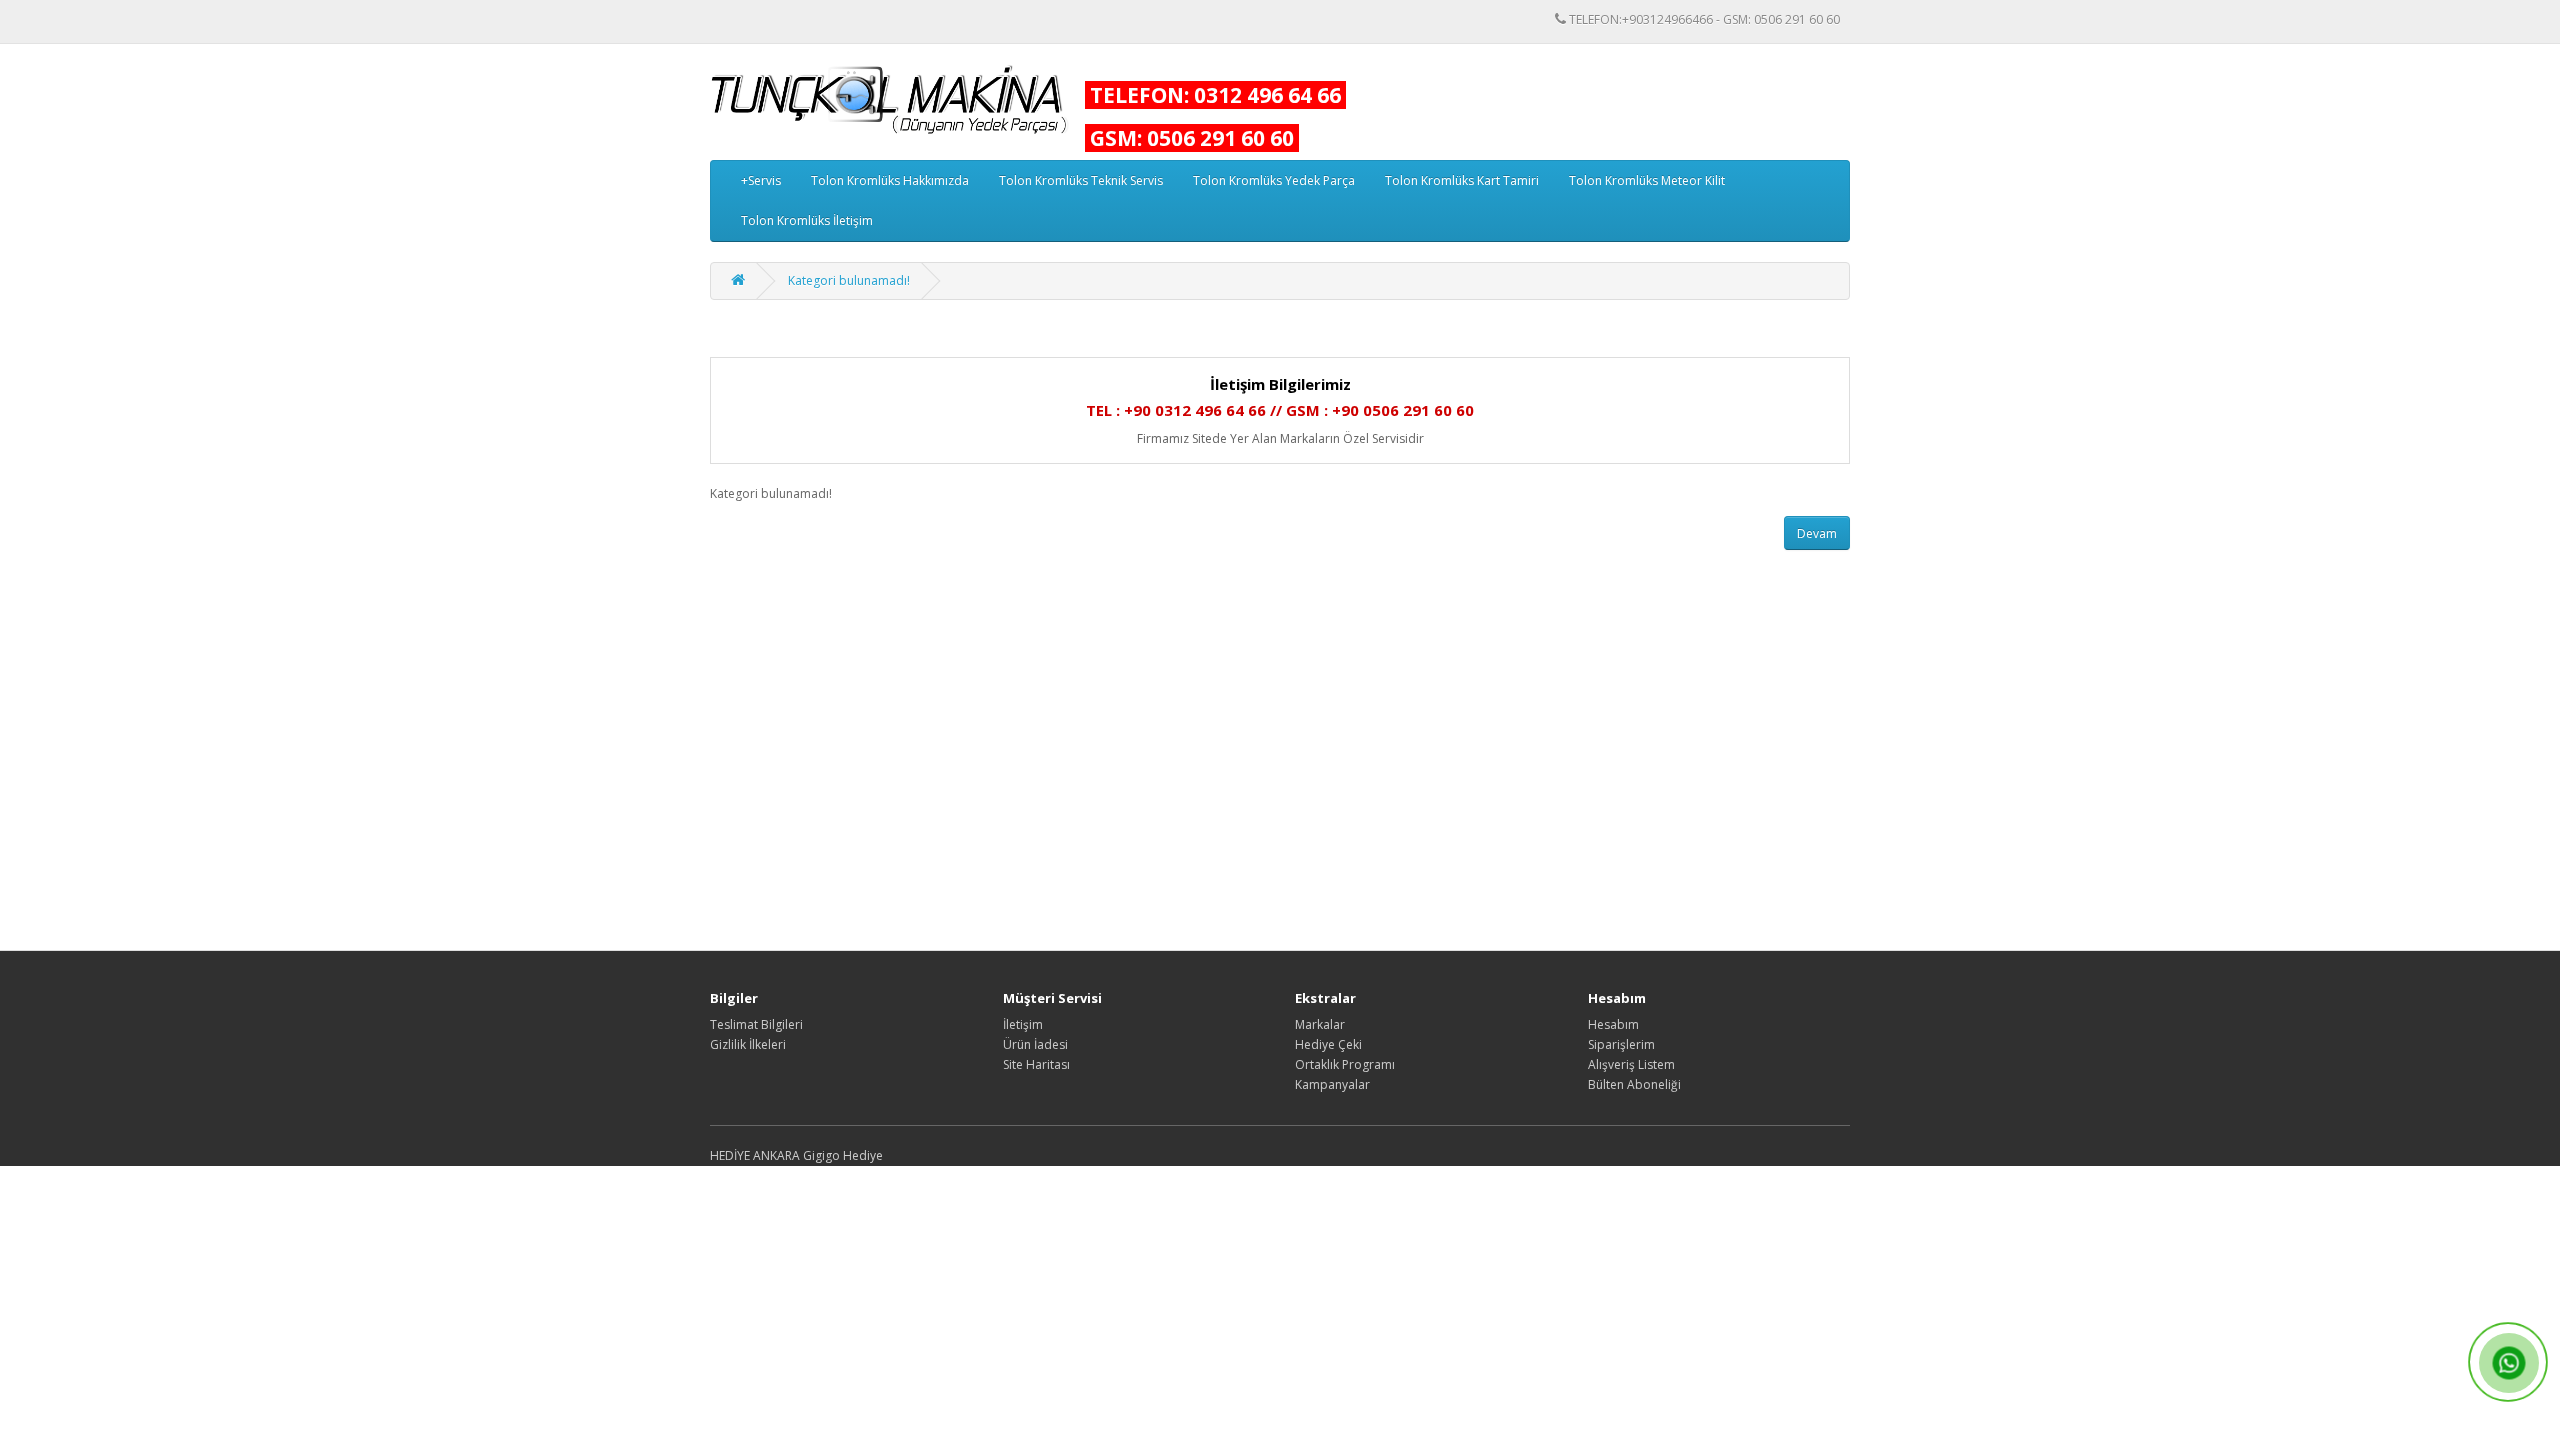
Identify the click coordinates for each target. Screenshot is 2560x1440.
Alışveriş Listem (1631, 1064)
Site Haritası (1036, 1064)
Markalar (1320, 1024)
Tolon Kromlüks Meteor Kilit (1647, 180)
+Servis (761, 180)
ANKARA (776, 1155)
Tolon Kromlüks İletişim (807, 220)
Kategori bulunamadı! (849, 280)
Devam (1817, 533)
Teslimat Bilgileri (756, 1024)
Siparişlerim (1621, 1044)
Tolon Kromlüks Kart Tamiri (1462, 180)
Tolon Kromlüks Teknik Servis (1081, 180)
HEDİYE (730, 1155)
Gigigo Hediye (843, 1155)
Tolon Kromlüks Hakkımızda (890, 180)
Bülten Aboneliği (1634, 1084)
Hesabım (1613, 1024)
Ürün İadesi (1035, 1044)
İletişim (1023, 1024)
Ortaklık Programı (1345, 1064)
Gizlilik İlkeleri (748, 1044)
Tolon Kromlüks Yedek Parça (1274, 180)
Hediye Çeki (1328, 1044)
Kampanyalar (1332, 1084)
